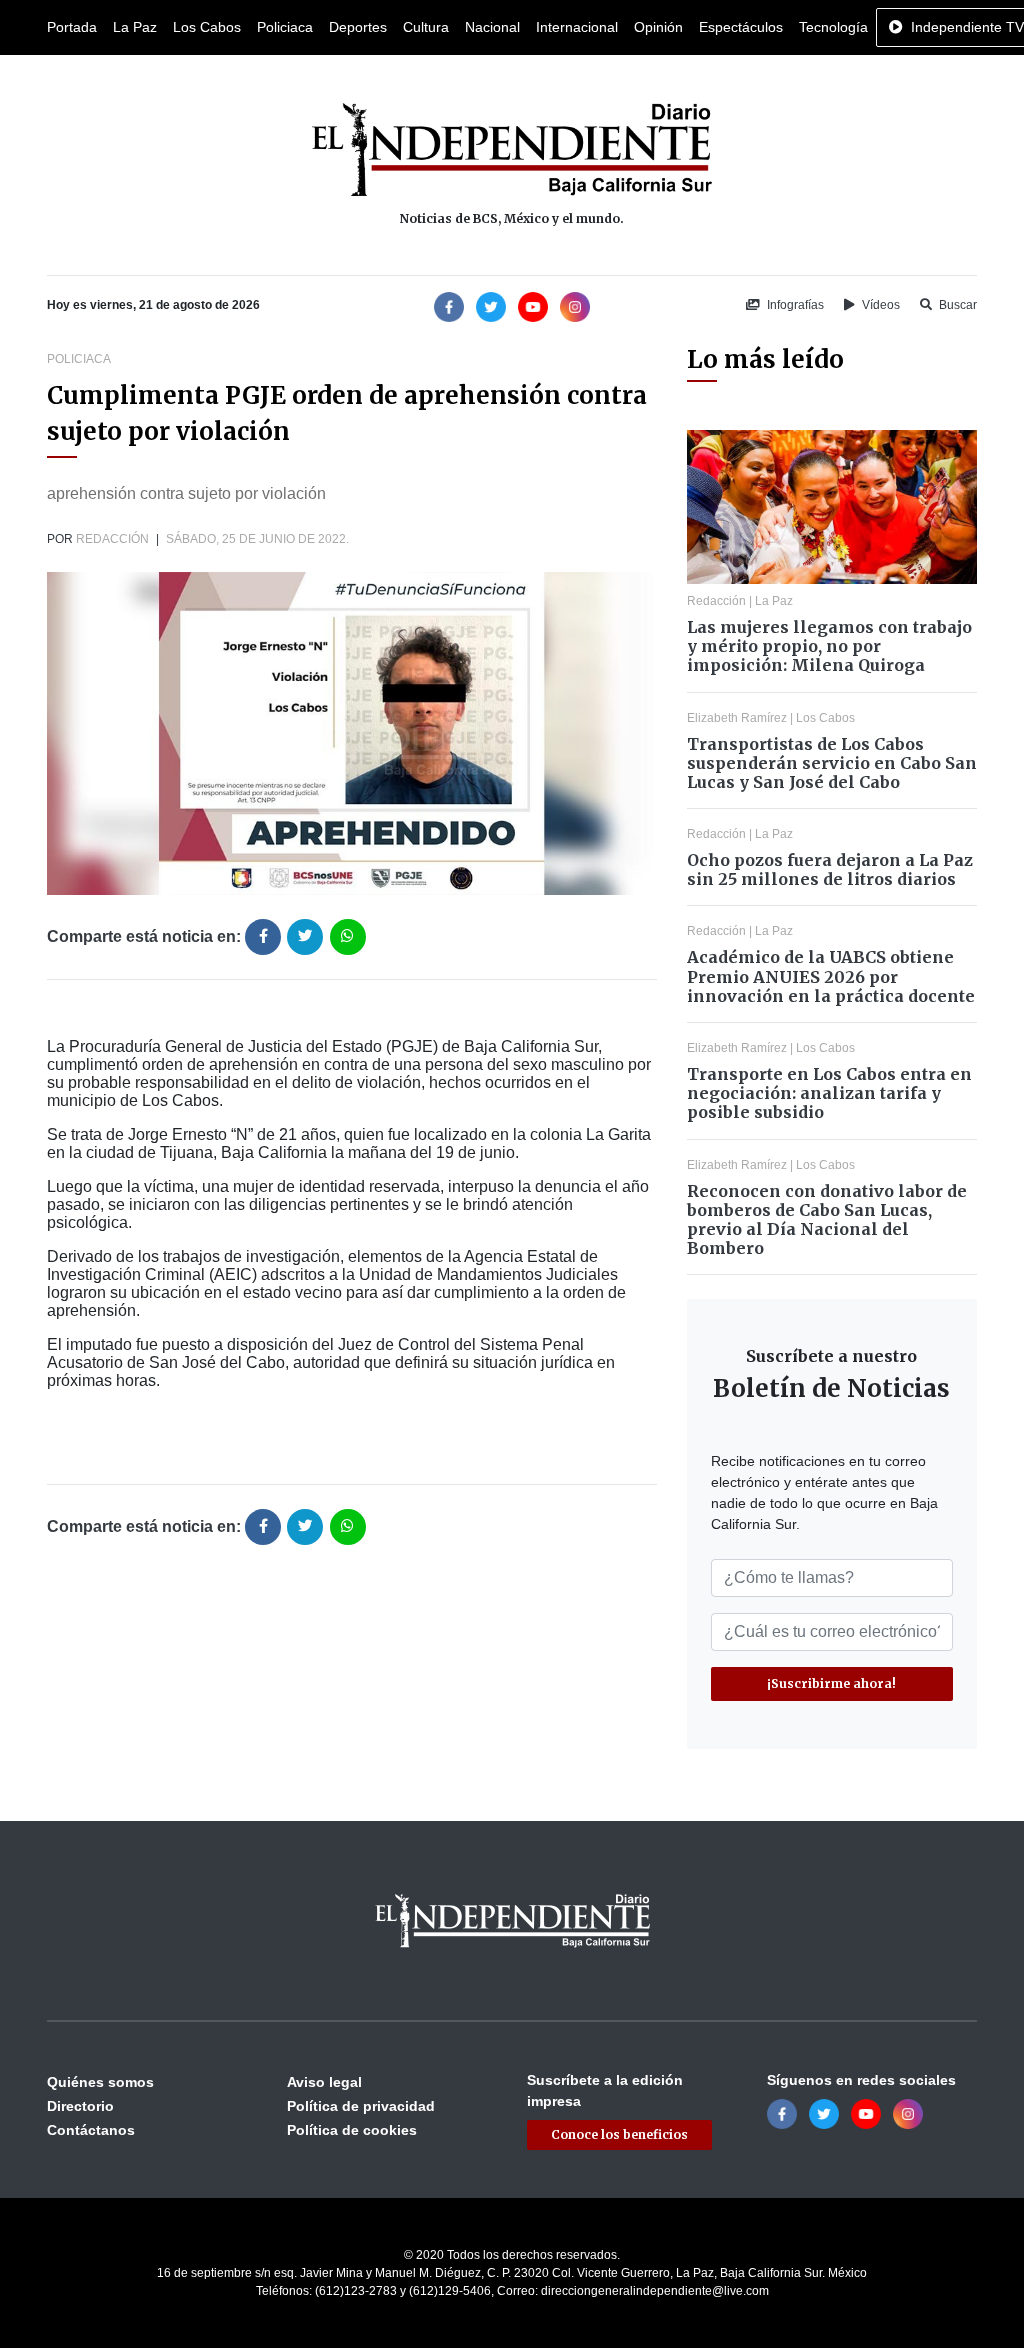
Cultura (426, 27)
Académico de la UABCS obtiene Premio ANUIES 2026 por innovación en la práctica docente (831, 976)
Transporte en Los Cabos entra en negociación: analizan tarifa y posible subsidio (829, 1093)
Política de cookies (352, 2130)
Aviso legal (324, 2082)
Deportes (358, 27)
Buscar (956, 305)
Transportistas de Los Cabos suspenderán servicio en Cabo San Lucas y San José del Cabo (832, 763)
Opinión (658, 27)
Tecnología (833, 27)
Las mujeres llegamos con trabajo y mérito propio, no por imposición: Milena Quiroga (829, 646)
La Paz (135, 27)
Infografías (794, 305)
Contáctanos (91, 2130)
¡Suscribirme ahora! (831, 1683)
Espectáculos (741, 27)
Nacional (492, 27)
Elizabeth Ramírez (737, 718)
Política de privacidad (361, 2106)
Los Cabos (207, 27)
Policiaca (285, 27)
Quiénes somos (100, 2082)
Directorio (80, 2106)
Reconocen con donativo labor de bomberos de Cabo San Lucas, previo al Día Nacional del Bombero (827, 1220)
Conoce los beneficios (619, 2134)
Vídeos (879, 305)
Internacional (577, 27)
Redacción (112, 539)
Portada (72, 27)
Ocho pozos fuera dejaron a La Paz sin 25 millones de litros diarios (830, 869)
